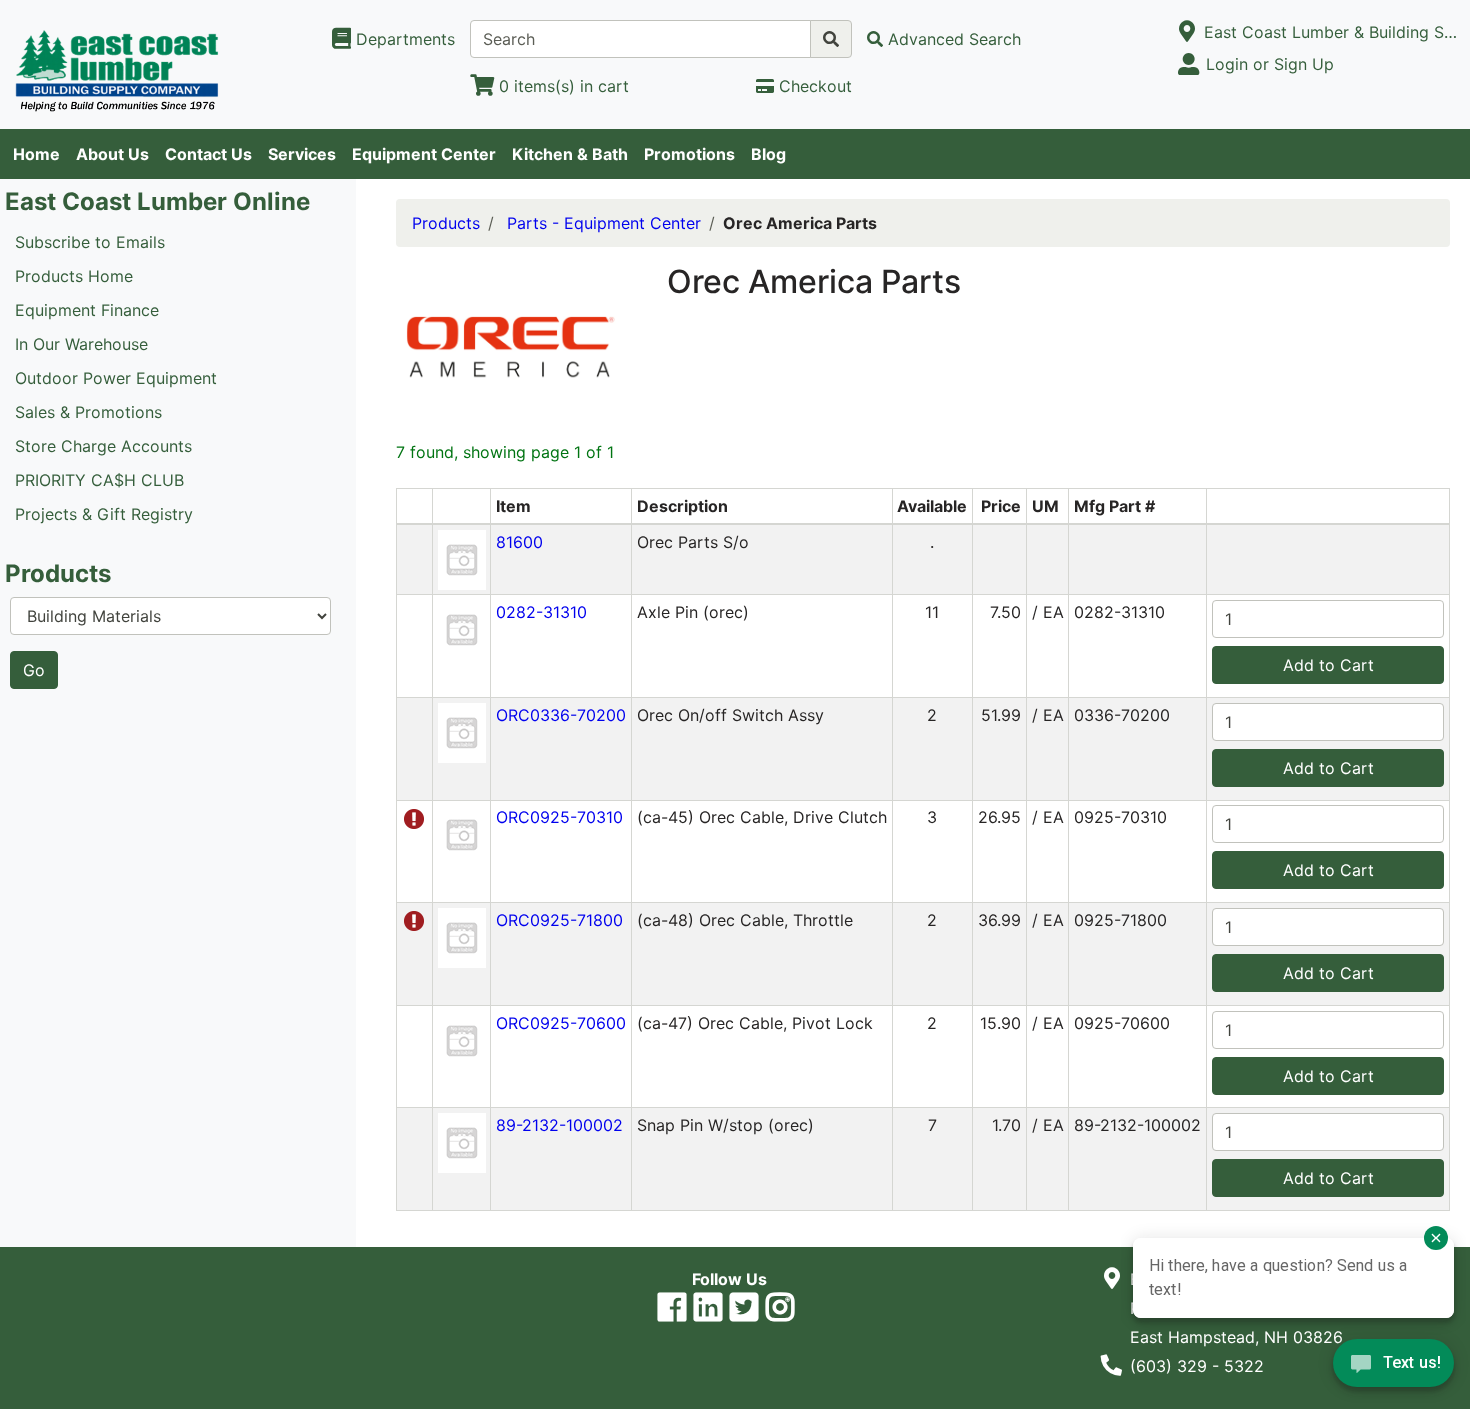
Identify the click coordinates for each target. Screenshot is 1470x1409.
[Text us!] (1393, 1368)
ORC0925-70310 (559, 817)
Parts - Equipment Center (604, 223)
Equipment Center (424, 154)
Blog (768, 154)
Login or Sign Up (1270, 64)
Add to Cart (1328, 665)
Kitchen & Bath (570, 154)
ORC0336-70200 (561, 715)
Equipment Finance (87, 310)
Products (446, 223)
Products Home (74, 276)
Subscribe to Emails (90, 242)
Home (36, 154)
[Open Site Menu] (1187, 32)
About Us (112, 154)
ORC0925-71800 (559, 920)
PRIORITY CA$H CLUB (99, 480)
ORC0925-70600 (561, 1023)
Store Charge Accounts (103, 446)
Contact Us (208, 154)
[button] (462, 558)
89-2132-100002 (559, 1125)
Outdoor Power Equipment (116, 378)
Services (302, 154)
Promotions (689, 154)
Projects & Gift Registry (104, 514)
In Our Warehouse (81, 344)
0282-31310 (541, 612)
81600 (519, 542)
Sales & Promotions (88, 412)
